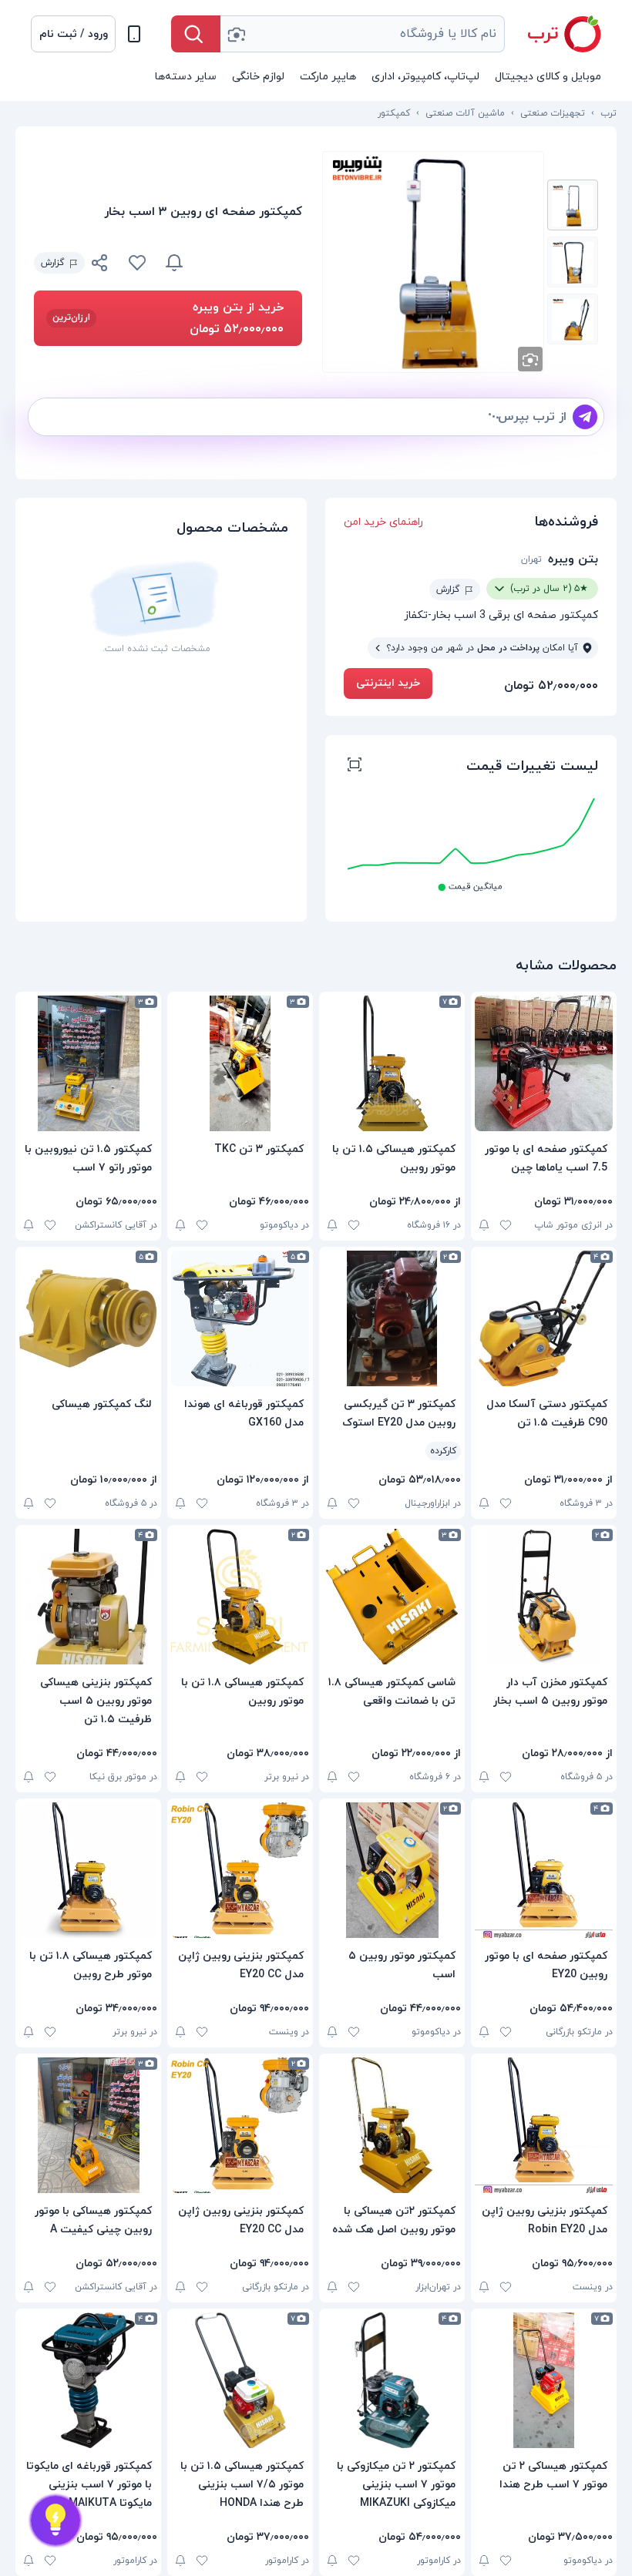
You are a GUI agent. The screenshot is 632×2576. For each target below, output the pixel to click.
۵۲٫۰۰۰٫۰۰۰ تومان (551, 686)
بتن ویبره (573, 559)
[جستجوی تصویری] (236, 34)
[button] (73, 34)
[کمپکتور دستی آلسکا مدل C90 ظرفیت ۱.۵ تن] (544, 1318)
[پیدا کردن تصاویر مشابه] (530, 359)
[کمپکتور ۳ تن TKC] (240, 1063)
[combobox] (363, 34)
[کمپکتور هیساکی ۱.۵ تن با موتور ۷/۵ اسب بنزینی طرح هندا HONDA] (240, 2380)
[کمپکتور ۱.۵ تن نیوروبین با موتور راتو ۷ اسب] (88, 1063)
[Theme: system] (134, 34)
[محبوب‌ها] (137, 263)
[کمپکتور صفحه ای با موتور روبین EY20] (544, 1870)
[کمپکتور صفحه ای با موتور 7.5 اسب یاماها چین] (544, 1063)
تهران (531, 559)
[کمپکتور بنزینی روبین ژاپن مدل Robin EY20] (544, 2125)
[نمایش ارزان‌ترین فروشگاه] (252, 263)
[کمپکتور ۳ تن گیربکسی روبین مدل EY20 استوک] (392, 1318)
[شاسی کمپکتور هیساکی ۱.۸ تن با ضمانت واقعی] (392, 1597)
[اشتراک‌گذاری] (100, 265)
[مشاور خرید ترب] (55, 2521)
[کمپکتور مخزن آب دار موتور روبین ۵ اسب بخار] (544, 1597)
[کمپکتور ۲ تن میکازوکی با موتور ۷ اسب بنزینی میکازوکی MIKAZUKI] (392, 2380)
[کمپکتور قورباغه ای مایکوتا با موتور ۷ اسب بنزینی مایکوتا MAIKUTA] (88, 2380)
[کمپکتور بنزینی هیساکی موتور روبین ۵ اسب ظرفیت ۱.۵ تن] (88, 1597)
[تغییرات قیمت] (174, 263)
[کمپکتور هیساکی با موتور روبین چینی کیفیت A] (88, 2125)
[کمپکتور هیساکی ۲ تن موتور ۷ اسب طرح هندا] (544, 2380)
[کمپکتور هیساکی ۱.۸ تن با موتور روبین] (240, 1597)
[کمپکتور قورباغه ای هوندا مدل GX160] (240, 1318)
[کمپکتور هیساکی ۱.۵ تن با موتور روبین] (392, 1063)
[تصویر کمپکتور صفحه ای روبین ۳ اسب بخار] (573, 205)
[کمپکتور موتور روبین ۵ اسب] (392, 1870)
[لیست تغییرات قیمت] (355, 767)
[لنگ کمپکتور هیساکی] (88, 1318)
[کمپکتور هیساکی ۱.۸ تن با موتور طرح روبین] (88, 1870)
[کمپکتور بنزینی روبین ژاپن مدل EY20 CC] (240, 1870)
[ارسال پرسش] (585, 417)
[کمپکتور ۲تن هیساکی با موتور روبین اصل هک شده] (392, 2125)
